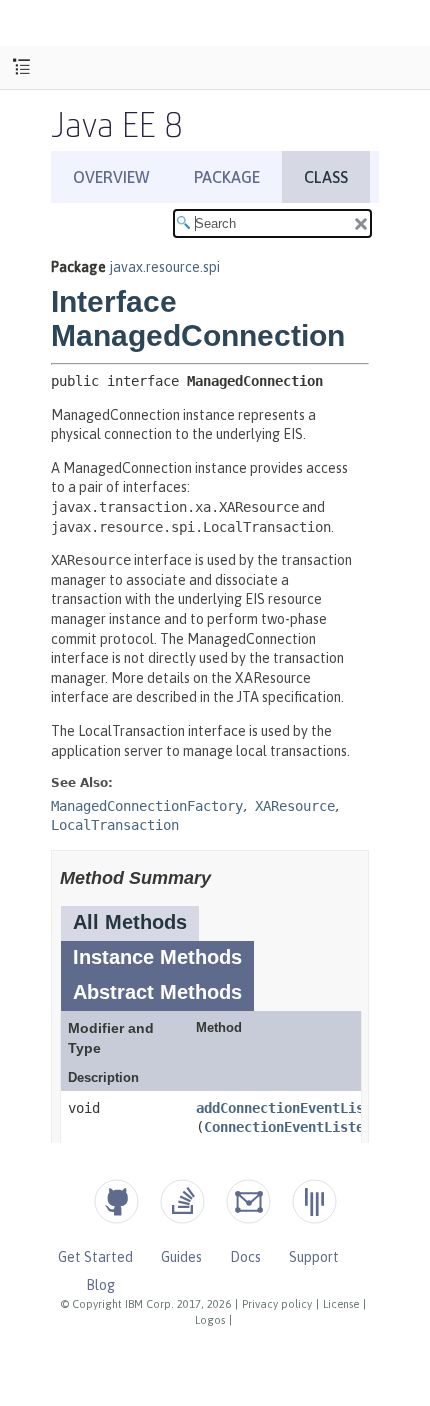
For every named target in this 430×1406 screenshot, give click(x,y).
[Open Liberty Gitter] (314, 1201)
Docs (245, 1257)
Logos (210, 1320)
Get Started (95, 1257)
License (341, 1304)
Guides (181, 1257)
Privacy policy (277, 1304)
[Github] (116, 1201)
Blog (100, 1285)
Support (314, 1257)
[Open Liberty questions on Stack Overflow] (182, 1201)
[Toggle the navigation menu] (21, 67)
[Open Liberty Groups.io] (248, 1201)
